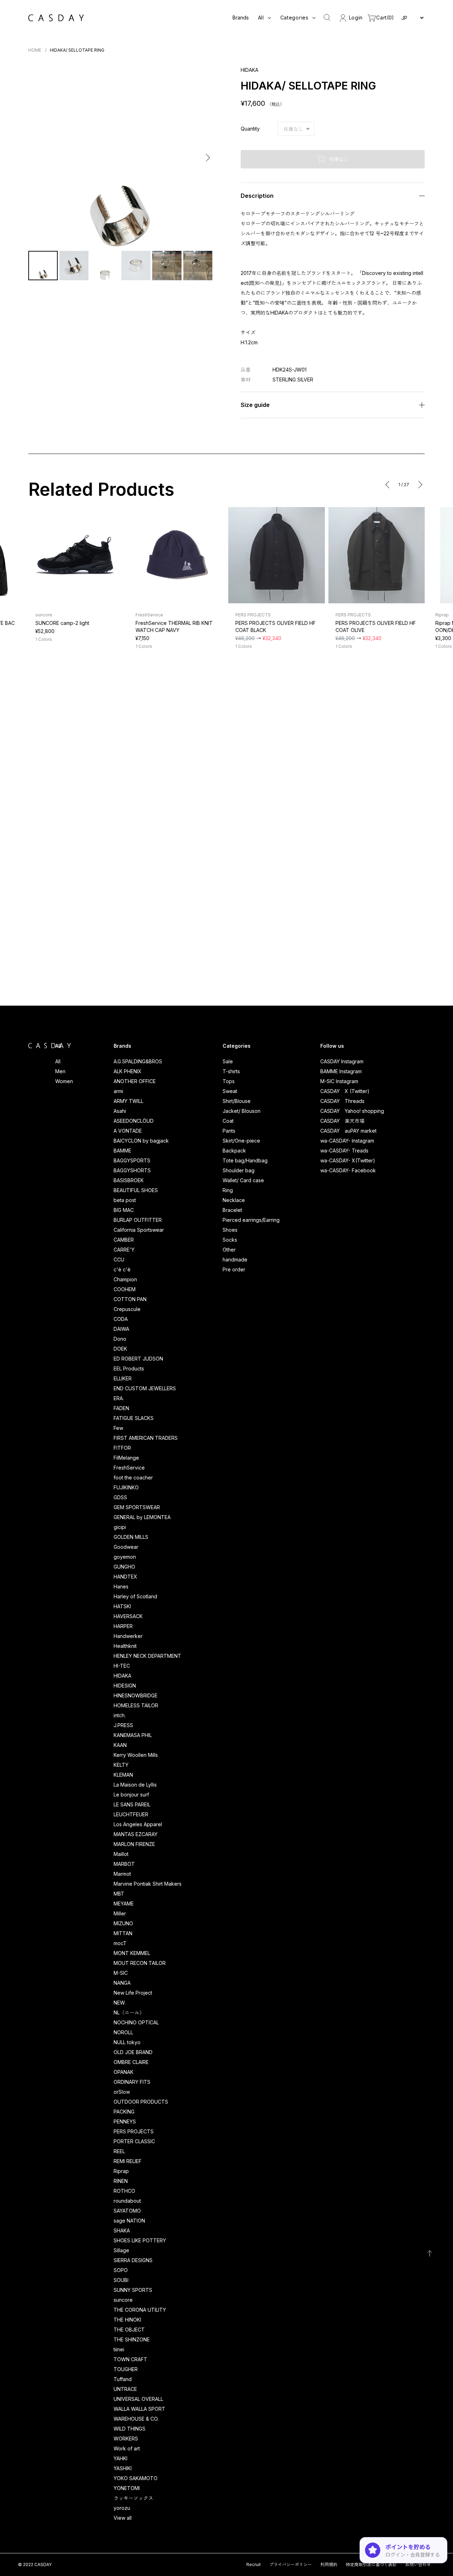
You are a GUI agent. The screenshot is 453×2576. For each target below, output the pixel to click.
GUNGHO (124, 1567)
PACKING (124, 2112)
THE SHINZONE (132, 2339)
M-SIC (121, 1973)
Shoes (230, 1230)
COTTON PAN (130, 1299)
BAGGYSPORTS (132, 1160)
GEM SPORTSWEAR (137, 1507)
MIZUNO (123, 1923)
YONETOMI (127, 2488)
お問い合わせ (418, 2564)
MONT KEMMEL (132, 1953)
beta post (125, 1200)
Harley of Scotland (135, 1596)
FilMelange (126, 1458)
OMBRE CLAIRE (131, 2062)
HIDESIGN (125, 1686)
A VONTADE (128, 1131)
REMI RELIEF (128, 2161)
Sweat (230, 1091)
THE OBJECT (129, 2330)
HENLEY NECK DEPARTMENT (147, 1656)
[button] (35, 158)
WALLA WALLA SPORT (139, 2409)
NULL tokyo (127, 2042)
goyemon (125, 1557)
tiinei (119, 2349)
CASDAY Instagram (342, 1061)
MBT (119, 1894)
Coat (228, 1121)
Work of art (127, 2448)
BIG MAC (124, 1210)
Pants (229, 1131)
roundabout (127, 2201)
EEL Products (129, 1368)
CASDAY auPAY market (348, 1131)
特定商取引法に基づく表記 (371, 2564)
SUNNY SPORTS (133, 2290)
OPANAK (124, 2072)
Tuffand (123, 2379)
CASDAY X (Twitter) (345, 1091)
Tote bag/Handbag (245, 1160)
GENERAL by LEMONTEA (142, 1517)
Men (60, 1071)
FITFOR (122, 1448)
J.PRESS (123, 1725)
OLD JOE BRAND (133, 2052)
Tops (229, 1081)
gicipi (120, 1527)
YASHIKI (123, 2468)
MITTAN (123, 1933)
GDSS (120, 1497)
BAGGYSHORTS (132, 1170)
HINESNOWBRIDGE (136, 1695)
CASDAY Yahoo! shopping (352, 1111)
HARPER (123, 1626)
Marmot (122, 1874)
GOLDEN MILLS (131, 1537)
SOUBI (121, 2280)
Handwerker (128, 1636)
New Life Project (133, 1993)
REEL (119, 2151)
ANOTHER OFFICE (135, 1081)
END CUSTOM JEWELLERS (145, 1388)
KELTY (121, 1765)
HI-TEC (122, 1666)
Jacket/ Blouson (242, 1111)
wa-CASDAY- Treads (344, 1151)
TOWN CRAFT (130, 2359)
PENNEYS (125, 2121)
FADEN (121, 1408)
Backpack (234, 1151)
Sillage (121, 2250)
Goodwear (126, 1547)
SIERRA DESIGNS (133, 2260)
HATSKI (122, 1606)
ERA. (119, 1398)
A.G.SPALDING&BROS (138, 1061)
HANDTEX (125, 1577)
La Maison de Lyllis (135, 1785)
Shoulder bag (239, 1170)
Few (118, 1428)
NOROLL (123, 2032)
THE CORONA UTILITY (140, 2310)
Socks (230, 1240)
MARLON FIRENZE (134, 1844)
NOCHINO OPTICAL (136, 2022)
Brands (241, 18)
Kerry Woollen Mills (136, 1755)
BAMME (122, 1151)
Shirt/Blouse (237, 1101)
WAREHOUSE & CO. (136, 2419)
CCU (119, 1260)
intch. (120, 1715)
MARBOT (124, 1864)
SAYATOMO (127, 2211)
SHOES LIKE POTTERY (140, 2240)
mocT (120, 1943)
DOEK (120, 1349)
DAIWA (121, 1329)
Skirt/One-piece (241, 1141)
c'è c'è (122, 1269)
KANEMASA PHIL (133, 1735)
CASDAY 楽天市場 (342, 1121)
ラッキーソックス (133, 2498)
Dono (120, 1339)
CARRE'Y (124, 1250)
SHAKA (122, 2230)
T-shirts (231, 1071)
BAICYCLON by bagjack (141, 1141)
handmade (235, 1260)
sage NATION (129, 2221)
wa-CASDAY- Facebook (348, 1170)
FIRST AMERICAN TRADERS (146, 1438)
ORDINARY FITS (132, 2082)
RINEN (121, 2181)
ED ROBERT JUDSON (138, 1359)
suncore (123, 2300)
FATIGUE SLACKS (134, 1418)
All (58, 1061)
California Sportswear (139, 1230)
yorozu (122, 2508)
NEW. (120, 2003)
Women (64, 1081)
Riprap (121, 2171)
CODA (121, 1319)
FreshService (129, 1468)
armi (118, 1091)
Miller (120, 1913)
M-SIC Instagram (339, 1081)
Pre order (234, 1269)
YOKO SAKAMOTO (136, 2478)
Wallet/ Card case (243, 1180)
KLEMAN (123, 1775)
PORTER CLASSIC (134, 2141)
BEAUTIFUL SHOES (136, 1190)
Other (229, 1250)
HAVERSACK (128, 1616)
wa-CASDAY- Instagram (347, 1141)
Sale (228, 1061)
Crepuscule (127, 1309)
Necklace (234, 1200)
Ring (228, 1190)
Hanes (121, 1586)
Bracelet (232, 1210)
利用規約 (329, 2564)
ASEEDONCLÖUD (134, 1121)
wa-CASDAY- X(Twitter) (348, 1160)
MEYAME (124, 1904)
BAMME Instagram (341, 1071)
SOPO (121, 2270)
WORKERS (126, 2439)
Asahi (120, 1111)
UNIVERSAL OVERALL (138, 2399)
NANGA (122, 1983)
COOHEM (125, 1289)
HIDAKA (122, 1676)
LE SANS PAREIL (132, 1804)
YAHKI (121, 2458)
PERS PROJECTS (134, 2131)
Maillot (121, 1854)
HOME (35, 50)
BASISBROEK (129, 1180)
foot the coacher (133, 1477)
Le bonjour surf (131, 1795)
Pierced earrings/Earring (251, 1220)
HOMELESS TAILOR (136, 1705)
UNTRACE (125, 2389)
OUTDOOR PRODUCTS (141, 2102)
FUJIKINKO (126, 1487)
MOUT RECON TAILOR (140, 1963)
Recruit (254, 2564)
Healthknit (125, 1646)
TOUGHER (126, 2369)
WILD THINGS (130, 2429)
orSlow (122, 2092)
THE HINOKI (127, 2320)
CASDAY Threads (342, 1101)
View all (123, 2518)
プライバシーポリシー (291, 2564)
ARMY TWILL (128, 1101)
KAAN (120, 1745)
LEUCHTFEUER (131, 1814)
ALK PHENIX (128, 1071)
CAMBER (124, 1240)
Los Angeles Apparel (138, 1824)
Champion (125, 1279)
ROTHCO (124, 2191)
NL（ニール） (129, 2012)
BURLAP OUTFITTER (138, 1220)
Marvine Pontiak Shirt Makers (148, 1884)
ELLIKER (123, 1378)
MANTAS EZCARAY (136, 1834)
